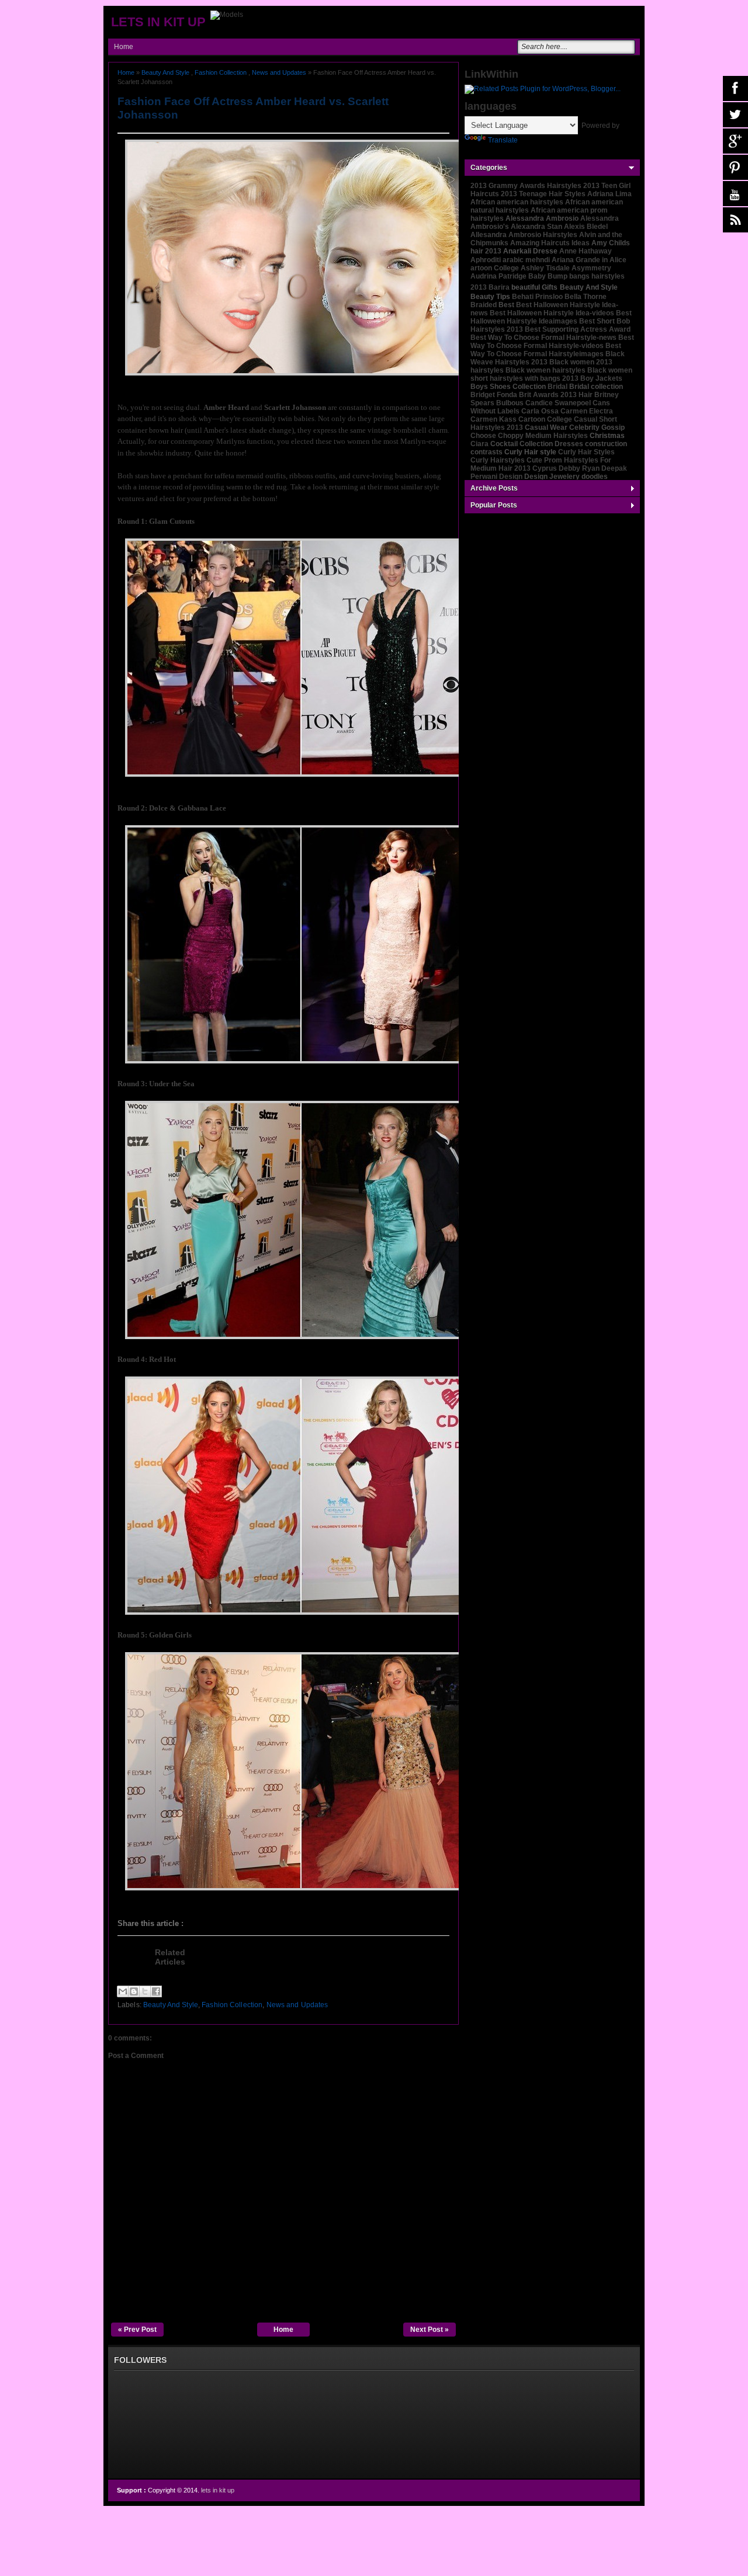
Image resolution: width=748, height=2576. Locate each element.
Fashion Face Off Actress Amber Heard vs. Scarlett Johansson (253, 108)
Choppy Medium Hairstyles (543, 436)
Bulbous (510, 403)
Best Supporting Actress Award (578, 329)
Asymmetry (591, 268)
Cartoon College (545, 419)
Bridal (557, 387)
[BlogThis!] (134, 1991)
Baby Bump (548, 276)
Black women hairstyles (546, 370)
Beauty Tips (490, 297)
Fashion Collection (221, 72)
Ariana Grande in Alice (589, 260)
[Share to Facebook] (156, 1991)
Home (124, 47)
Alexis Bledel (586, 227)
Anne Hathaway (586, 251)
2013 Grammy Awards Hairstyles (526, 186)
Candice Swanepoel (558, 403)
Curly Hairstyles (498, 460)
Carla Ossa (540, 411)
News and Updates (279, 72)
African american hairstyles (517, 202)
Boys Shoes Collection (508, 387)
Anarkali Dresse (530, 251)
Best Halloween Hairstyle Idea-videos (552, 313)
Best (506, 305)
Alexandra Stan (536, 227)
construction (606, 444)
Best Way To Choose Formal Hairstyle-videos (552, 342)
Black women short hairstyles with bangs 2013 (551, 374)
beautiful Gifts (534, 287)
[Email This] (123, 1991)
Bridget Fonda (494, 395)
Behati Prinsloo (537, 297)
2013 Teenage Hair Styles (543, 194)
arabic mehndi (526, 260)
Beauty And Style (165, 72)
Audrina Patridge (498, 276)
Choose (483, 436)
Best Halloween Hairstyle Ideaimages (551, 317)
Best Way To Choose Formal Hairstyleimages (546, 350)
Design (511, 477)
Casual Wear (546, 427)
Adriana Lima (610, 194)
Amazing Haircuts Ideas (550, 243)
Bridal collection (596, 387)
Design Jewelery (552, 477)
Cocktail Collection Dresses (537, 444)
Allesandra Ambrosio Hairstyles (524, 235)
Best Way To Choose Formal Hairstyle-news (543, 338)
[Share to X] (145, 1991)
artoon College (495, 268)
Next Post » (430, 2330)
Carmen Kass (494, 419)
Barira (499, 287)
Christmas (607, 436)
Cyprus (545, 468)
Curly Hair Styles (586, 452)
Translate (503, 140)
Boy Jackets (601, 378)
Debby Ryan (579, 468)
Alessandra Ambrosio (542, 218)
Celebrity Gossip (597, 427)
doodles (595, 477)
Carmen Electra (587, 411)
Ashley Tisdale (545, 268)
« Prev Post (137, 2330)
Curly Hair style (530, 452)
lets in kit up (158, 22)
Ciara (479, 444)
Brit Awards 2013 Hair (556, 395)
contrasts (486, 452)
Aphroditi (486, 260)
